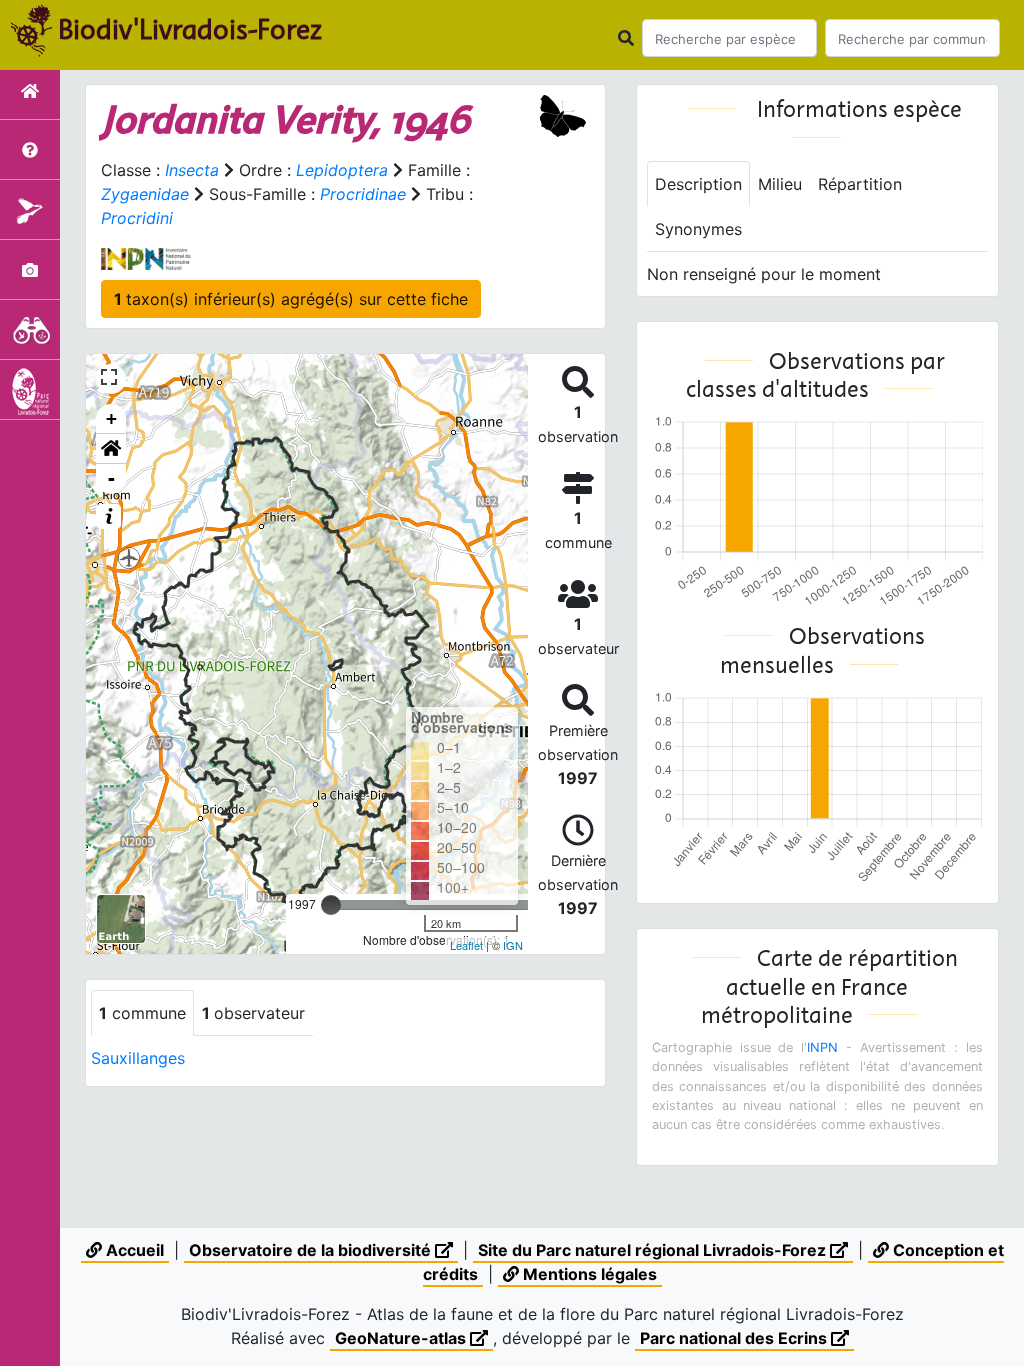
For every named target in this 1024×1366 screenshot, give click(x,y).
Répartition (860, 184)
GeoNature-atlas (402, 1338)
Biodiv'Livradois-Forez (190, 29)
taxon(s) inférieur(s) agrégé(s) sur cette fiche (291, 299)
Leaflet (466, 945)
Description (698, 184)
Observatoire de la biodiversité (312, 1250)
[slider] (331, 905)
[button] (111, 449)
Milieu (780, 184)
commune (142, 1013)
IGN (513, 945)
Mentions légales (588, 1274)
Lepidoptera (342, 170)
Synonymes (698, 229)
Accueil (133, 1250)
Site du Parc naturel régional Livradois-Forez (654, 1250)
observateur (253, 1013)
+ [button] (111, 418)
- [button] (111, 478)
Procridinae (363, 194)
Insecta (192, 170)
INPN (822, 1047)
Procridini (137, 218)
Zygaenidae (145, 194)
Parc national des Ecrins (735, 1338)
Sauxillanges (138, 1058)
